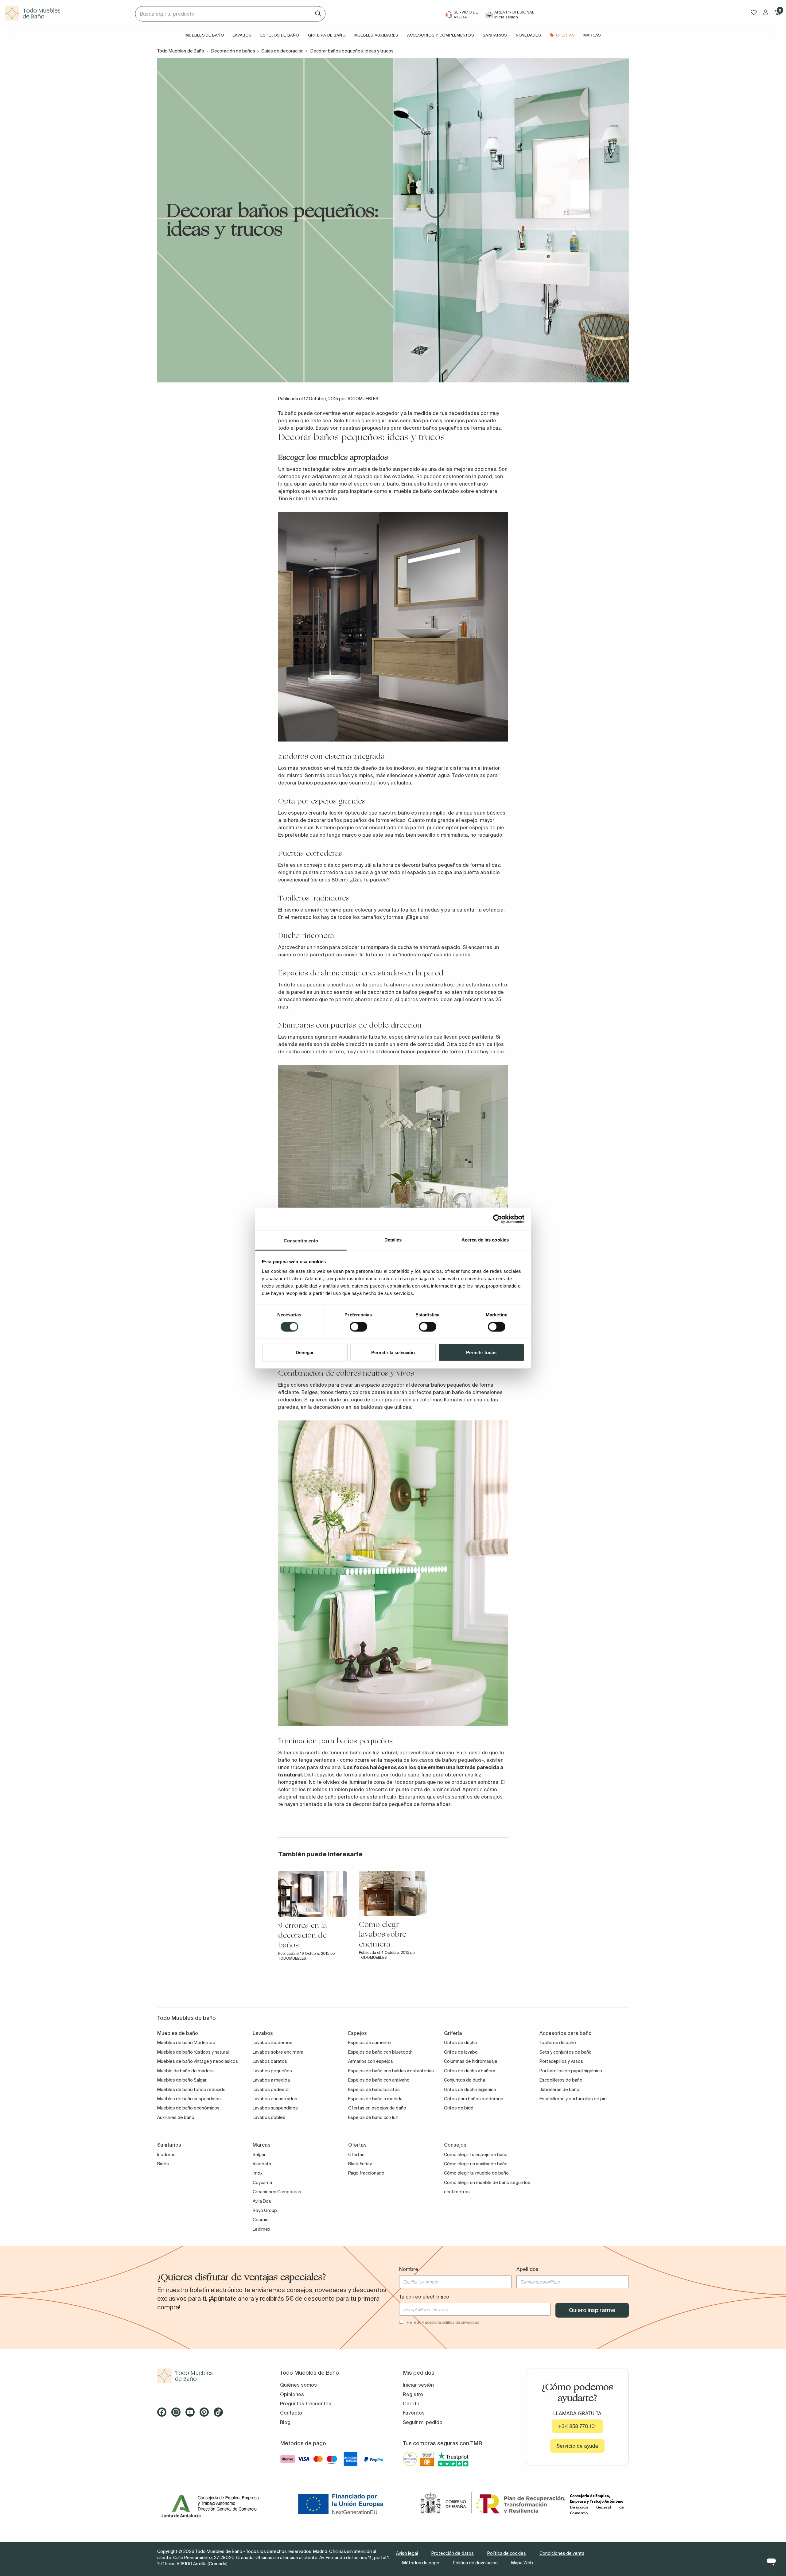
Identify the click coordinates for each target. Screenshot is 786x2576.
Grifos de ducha (460, 2043)
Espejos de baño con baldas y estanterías (391, 2071)
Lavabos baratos (270, 2061)
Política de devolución (475, 2563)
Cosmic (261, 2220)
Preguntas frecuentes (306, 2404)
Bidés (163, 2164)
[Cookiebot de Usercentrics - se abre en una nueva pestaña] (498, 1219)
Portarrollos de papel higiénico (571, 2071)
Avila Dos (262, 2201)
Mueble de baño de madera (185, 2071)
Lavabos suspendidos (275, 2108)
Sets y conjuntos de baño (566, 2052)
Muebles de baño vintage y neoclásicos (198, 2061)
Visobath (262, 2164)
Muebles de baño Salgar (182, 2080)
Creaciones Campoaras (277, 2192)
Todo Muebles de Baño (181, 51)
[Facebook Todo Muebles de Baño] (164, 2414)
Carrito (411, 2404)
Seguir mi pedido (423, 2422)
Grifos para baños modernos (474, 2099)
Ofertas (356, 2155)
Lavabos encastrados (275, 2099)
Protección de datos (453, 2553)
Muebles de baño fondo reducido (191, 2090)
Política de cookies (507, 2553)
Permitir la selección (393, 1352)
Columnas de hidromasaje (471, 2061)
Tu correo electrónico (424, 2297)
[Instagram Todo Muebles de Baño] (178, 2414)
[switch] (358, 1327)
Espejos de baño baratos (374, 2090)
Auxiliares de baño (176, 2117)
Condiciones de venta (562, 2553)
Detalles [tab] (393, 1240)
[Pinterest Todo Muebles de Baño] (206, 2414)
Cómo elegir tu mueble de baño (476, 2173)
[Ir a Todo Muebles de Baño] (209, 2376)
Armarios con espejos (371, 2061)
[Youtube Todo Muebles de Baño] (192, 2414)
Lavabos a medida (271, 2080)
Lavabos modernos (272, 2043)
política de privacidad (461, 2322)
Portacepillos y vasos (561, 2061)
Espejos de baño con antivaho (379, 2080)
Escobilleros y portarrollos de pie (573, 2099)
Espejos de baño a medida (375, 2099)
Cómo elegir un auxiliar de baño (476, 2164)
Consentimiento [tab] (301, 1240)
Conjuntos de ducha (465, 2080)
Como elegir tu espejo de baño (476, 2155)
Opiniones (292, 2394)
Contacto (291, 2413)
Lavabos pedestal (271, 2090)
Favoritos (414, 2413)
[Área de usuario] (766, 12)
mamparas (301, 1037)
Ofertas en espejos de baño (377, 2108)
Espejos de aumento (370, 2043)
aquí (459, 999)
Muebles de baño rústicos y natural (193, 2052)
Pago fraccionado (366, 2173)
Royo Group (265, 2210)
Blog (285, 2422)
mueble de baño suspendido (387, 469)
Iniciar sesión (418, 2385)
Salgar (259, 2155)
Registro (413, 2394)
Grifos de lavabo (461, 2052)
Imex (258, 2173)
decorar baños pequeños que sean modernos (332, 783)
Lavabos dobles (269, 2117)
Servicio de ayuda (577, 2446)
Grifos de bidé (459, 2108)
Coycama (262, 2183)
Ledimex (261, 2229)
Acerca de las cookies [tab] (485, 1240)
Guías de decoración (282, 51)
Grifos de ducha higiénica (470, 2090)
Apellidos (527, 2269)
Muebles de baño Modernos (186, 2043)
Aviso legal (407, 2553)
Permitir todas (481, 1352)
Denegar (305, 1352)
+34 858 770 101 (577, 2426)
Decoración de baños (233, 51)
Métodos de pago (421, 2563)
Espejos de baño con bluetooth (380, 2052)
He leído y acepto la (443, 2322)
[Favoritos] (754, 12)
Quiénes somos (298, 2385)
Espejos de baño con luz (373, 2117)
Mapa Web (522, 2563)
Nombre (409, 2269)
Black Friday (360, 2164)
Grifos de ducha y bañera (470, 2071)
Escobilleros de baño (561, 2080)
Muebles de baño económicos (188, 2108)
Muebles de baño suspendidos (189, 2099)
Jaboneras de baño (559, 2090)
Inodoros (166, 2155)
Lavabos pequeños (272, 2071)
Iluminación (298, 1741)
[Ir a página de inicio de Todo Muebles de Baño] (68, 14)
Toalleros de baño (558, 2043)
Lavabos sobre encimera (278, 2052)
